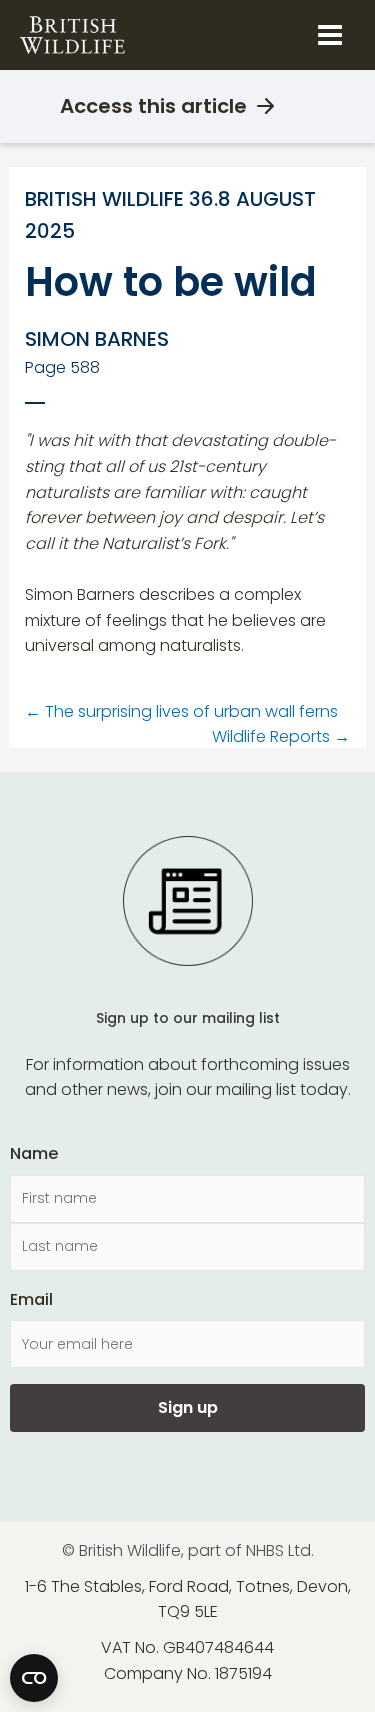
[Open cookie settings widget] (34, 1678)
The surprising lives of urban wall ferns (181, 711)
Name (34, 1153)
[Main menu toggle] (330, 35)
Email (31, 1299)
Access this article (153, 106)
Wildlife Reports (281, 736)
